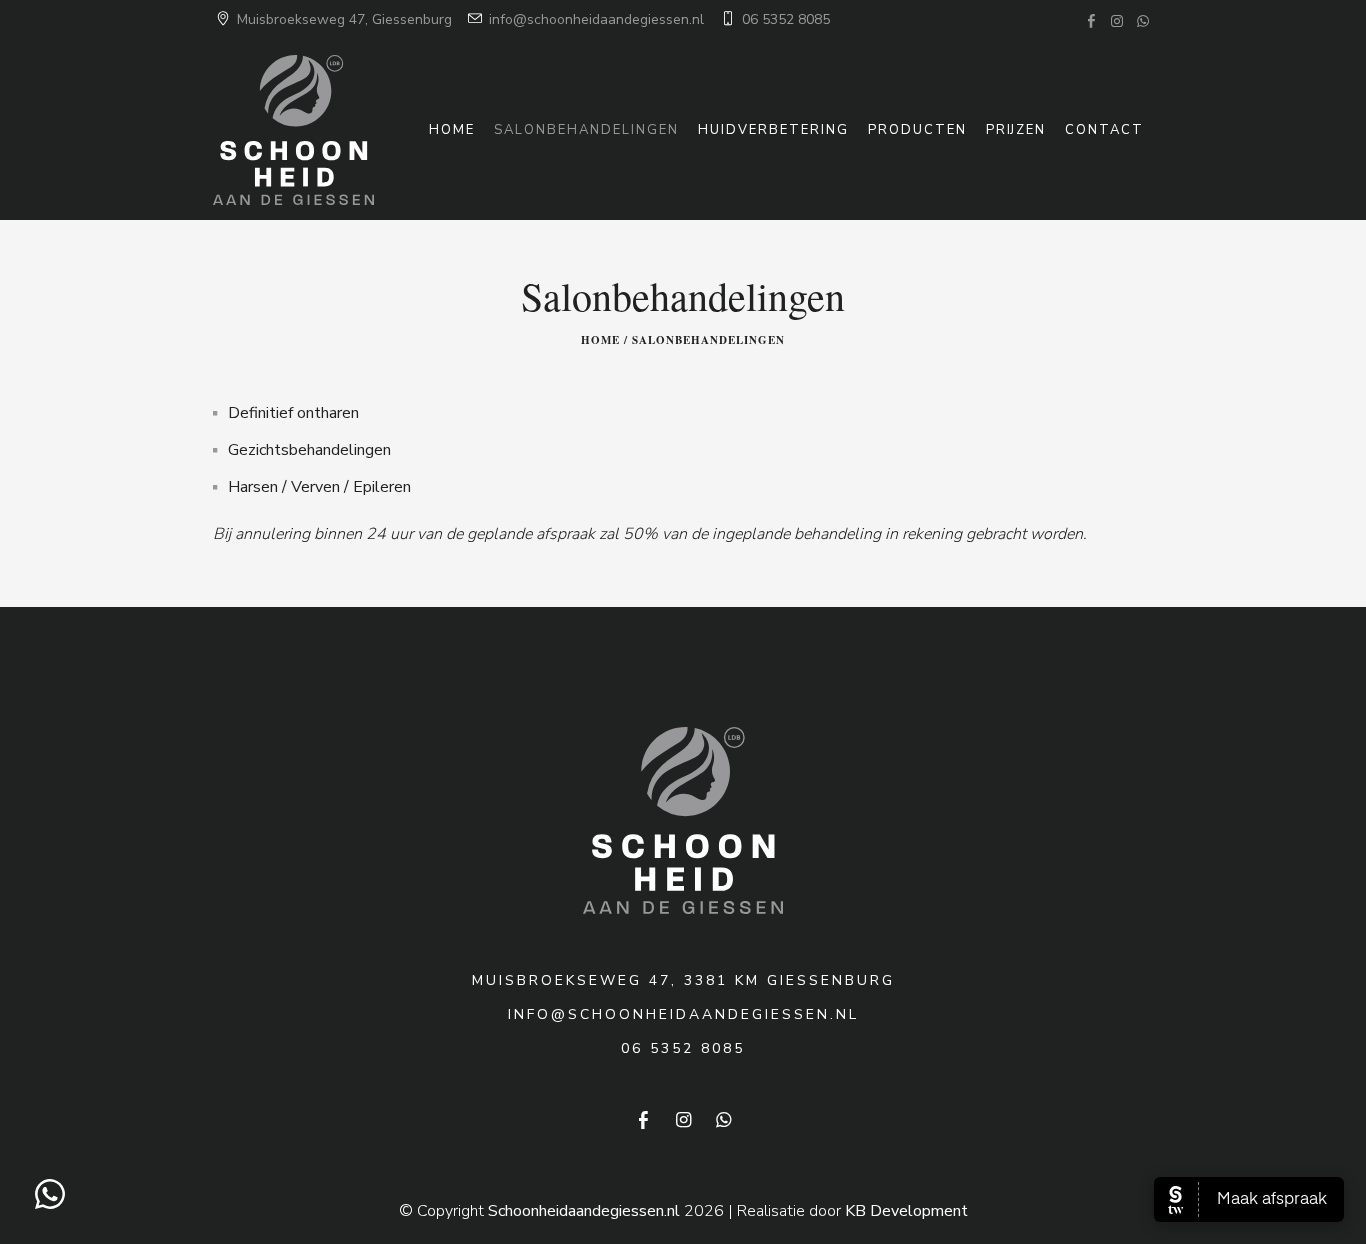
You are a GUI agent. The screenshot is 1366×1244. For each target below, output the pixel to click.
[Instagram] (1117, 21)
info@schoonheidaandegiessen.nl (594, 19)
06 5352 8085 (784, 19)
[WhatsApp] (1143, 21)
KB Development (906, 1211)
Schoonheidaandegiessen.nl (584, 1211)
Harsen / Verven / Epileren (319, 487)
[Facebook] (1091, 21)
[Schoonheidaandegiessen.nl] (683, 820)
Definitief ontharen (293, 413)
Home (600, 340)
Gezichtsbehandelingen (309, 450)
